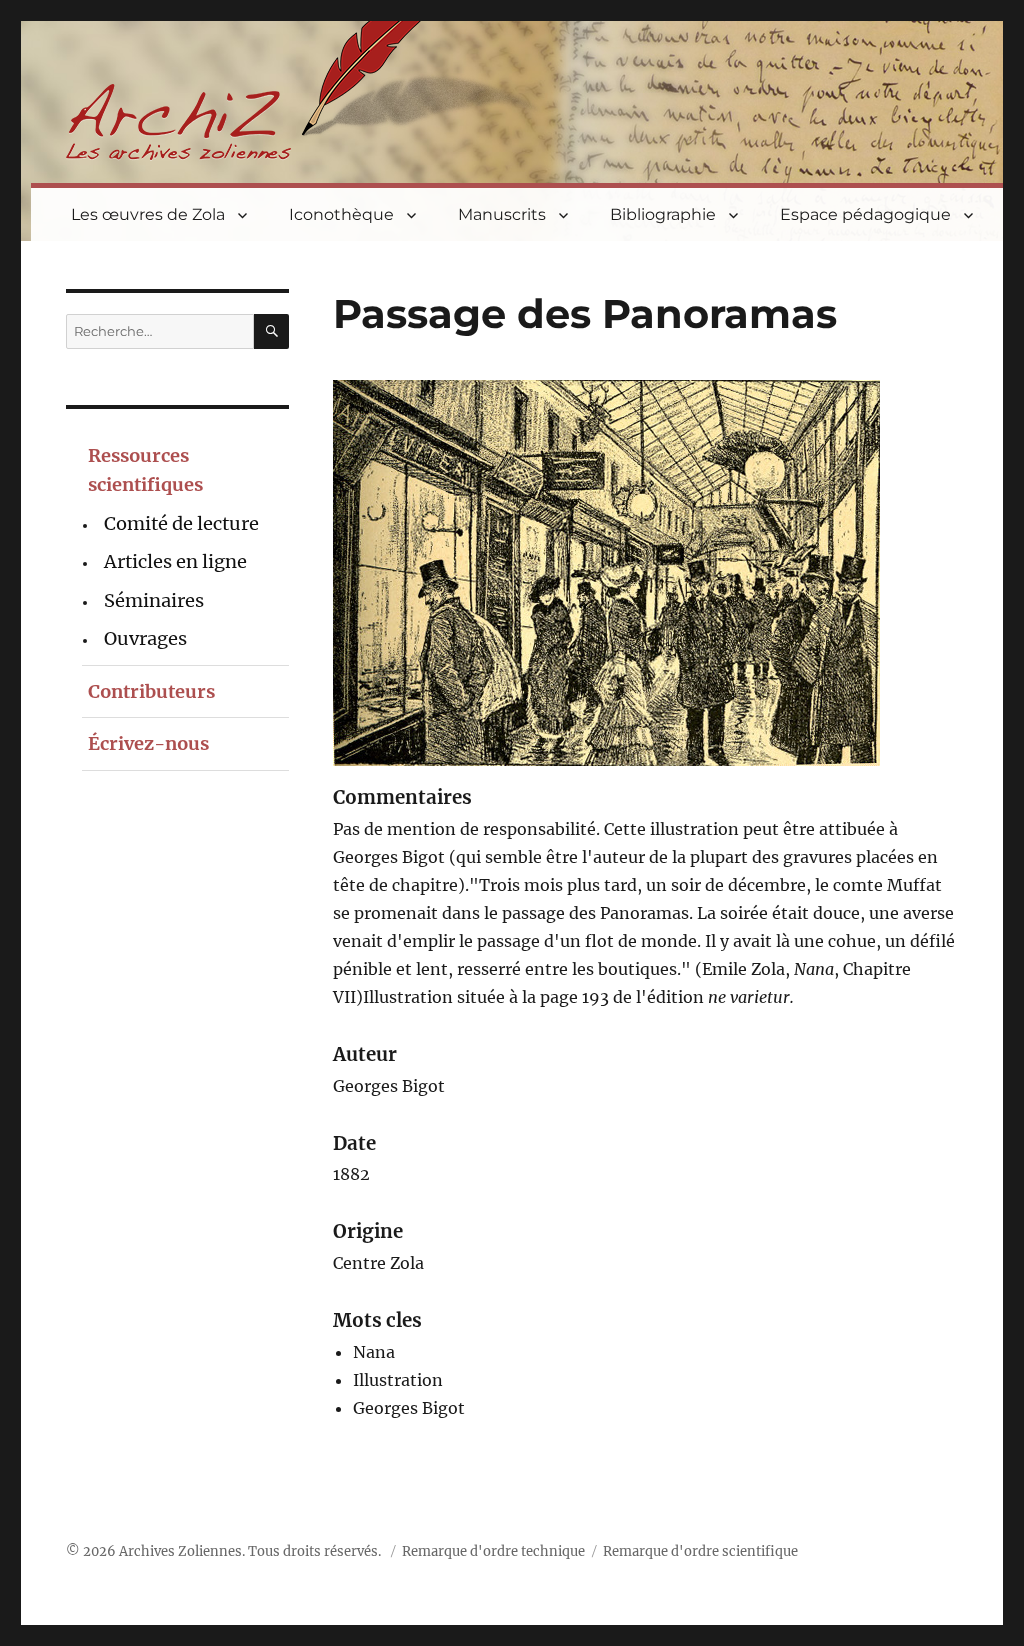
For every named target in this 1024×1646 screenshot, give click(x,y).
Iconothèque (341, 214)
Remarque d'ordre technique (493, 1551)
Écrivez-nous (148, 743)
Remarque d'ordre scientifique (700, 1551)
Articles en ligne (175, 561)
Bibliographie (663, 214)
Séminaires (154, 600)
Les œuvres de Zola (148, 214)
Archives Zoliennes (180, 1551)
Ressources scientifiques (145, 470)
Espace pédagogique (865, 214)
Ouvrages (145, 638)
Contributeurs (151, 691)
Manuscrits (502, 214)
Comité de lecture (181, 523)
